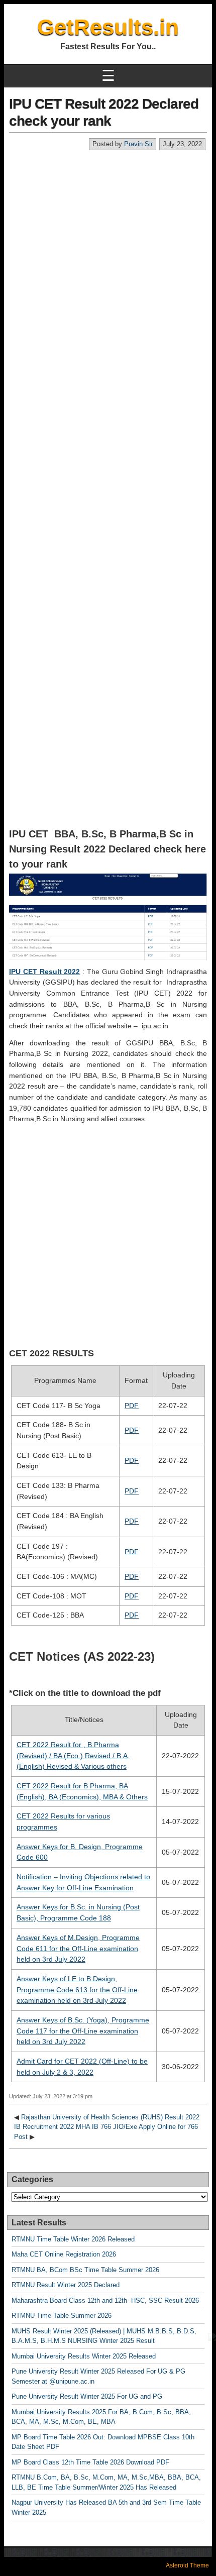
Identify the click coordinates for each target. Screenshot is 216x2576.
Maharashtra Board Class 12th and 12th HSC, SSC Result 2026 (105, 2300)
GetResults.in (108, 27)
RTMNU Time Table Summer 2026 (62, 2316)
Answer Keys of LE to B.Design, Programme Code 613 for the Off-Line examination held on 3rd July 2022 (77, 1990)
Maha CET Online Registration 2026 (64, 2254)
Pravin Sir (138, 144)
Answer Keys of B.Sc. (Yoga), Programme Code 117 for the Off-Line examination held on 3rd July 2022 (83, 2031)
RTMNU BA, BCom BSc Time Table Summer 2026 (85, 2270)
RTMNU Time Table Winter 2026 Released (73, 2239)
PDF (132, 1406)
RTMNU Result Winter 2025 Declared (66, 2285)
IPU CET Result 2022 (44, 972)
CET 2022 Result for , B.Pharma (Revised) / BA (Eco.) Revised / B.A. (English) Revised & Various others (73, 1755)
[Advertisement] (108, 264)
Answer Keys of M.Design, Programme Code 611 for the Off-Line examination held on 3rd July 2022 (78, 1948)
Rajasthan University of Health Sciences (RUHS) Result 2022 (110, 2117)
